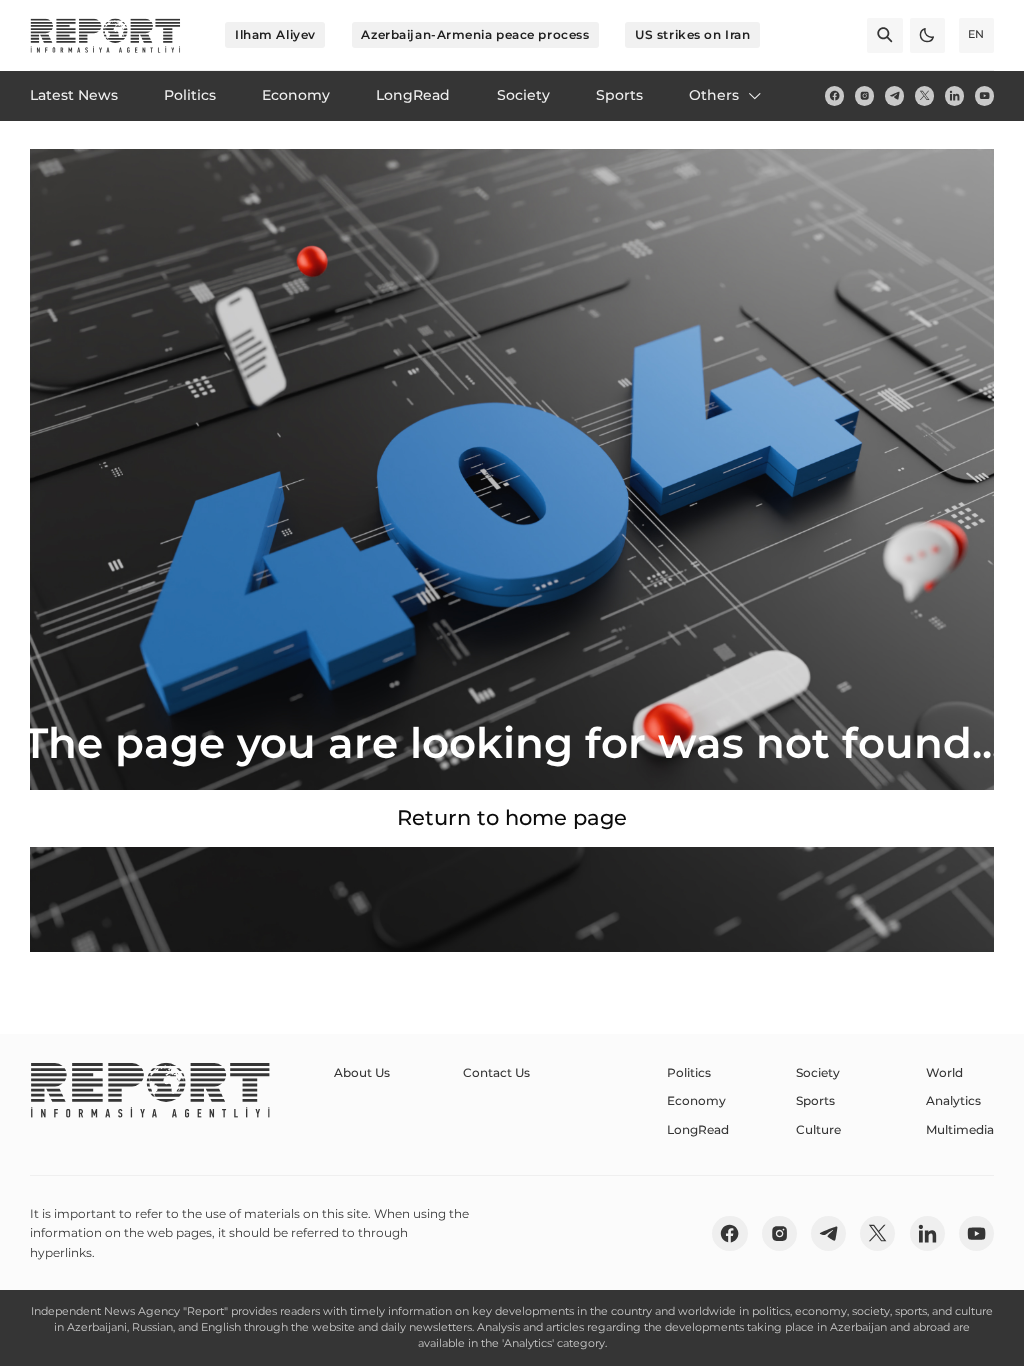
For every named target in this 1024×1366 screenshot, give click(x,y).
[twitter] (924, 95)
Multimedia (960, 1129)
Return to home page (512, 817)
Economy (696, 1100)
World (944, 1072)
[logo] (105, 35)
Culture (818, 1129)
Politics (689, 1072)
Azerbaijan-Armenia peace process (475, 34)
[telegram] (894, 95)
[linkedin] (954, 95)
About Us (362, 1072)
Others (714, 95)
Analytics (953, 1100)
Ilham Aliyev (275, 34)
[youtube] (984, 95)
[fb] (834, 95)
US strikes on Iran (692, 34)
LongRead (698, 1129)
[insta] (864, 95)
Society (818, 1072)
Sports (815, 1100)
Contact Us (496, 1072)
